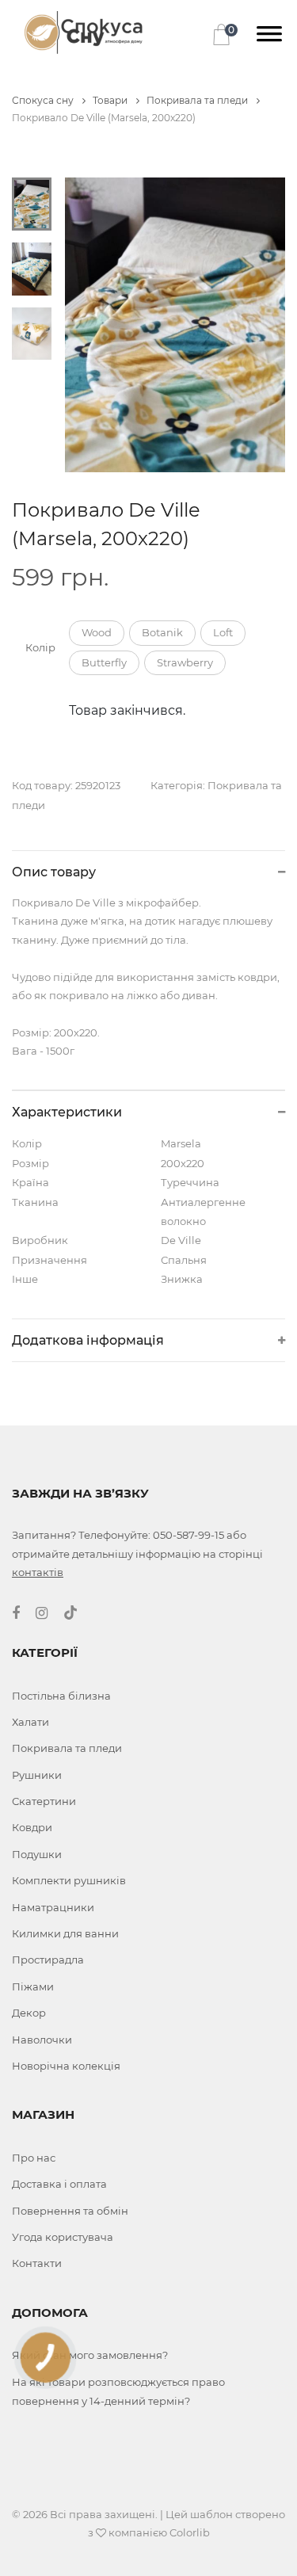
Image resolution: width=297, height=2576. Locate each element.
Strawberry (185, 662)
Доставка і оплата (59, 2184)
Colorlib (190, 2532)
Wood (97, 632)
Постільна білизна (61, 1696)
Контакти (37, 2263)
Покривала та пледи (198, 100)
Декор (29, 2013)
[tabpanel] (175, 325)
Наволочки (42, 2040)
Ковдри (32, 1827)
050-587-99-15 (188, 1535)
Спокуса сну (44, 100)
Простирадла (48, 1960)
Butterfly (104, 662)
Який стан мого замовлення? (90, 2355)
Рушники (37, 1775)
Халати (30, 1722)
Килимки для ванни (65, 1933)
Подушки (37, 1854)
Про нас (34, 2158)
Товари (111, 100)
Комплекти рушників (69, 1880)
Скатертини (44, 1801)
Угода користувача (63, 2237)
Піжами (33, 1986)
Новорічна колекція (66, 2066)
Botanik (162, 632)
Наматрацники (53, 1907)
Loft (223, 632)
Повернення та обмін (70, 2211)
